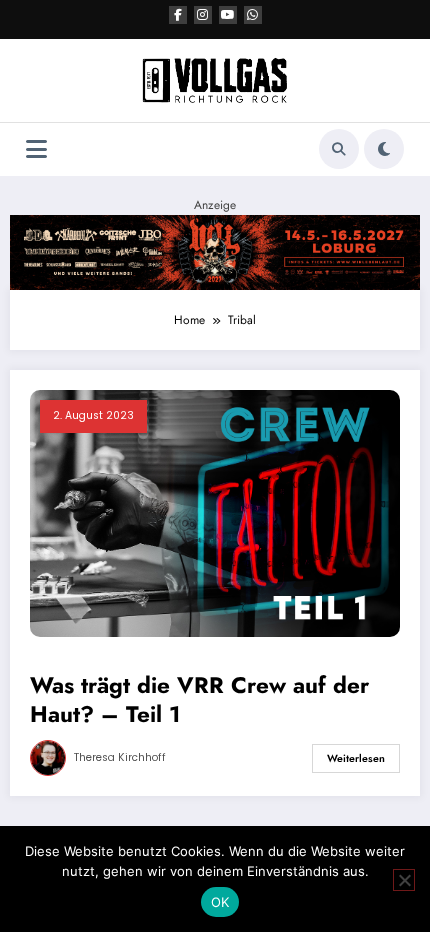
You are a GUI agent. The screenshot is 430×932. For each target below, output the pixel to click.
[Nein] (404, 880)
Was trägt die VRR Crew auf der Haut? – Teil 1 (199, 700)
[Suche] (339, 149)
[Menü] (36, 149)
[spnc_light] (384, 149)
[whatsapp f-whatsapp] (253, 15)
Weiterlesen (356, 758)
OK (220, 902)
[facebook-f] (178, 15)
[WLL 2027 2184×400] (215, 251)
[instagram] (203, 15)
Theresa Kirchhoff (120, 757)
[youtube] (228, 15)
